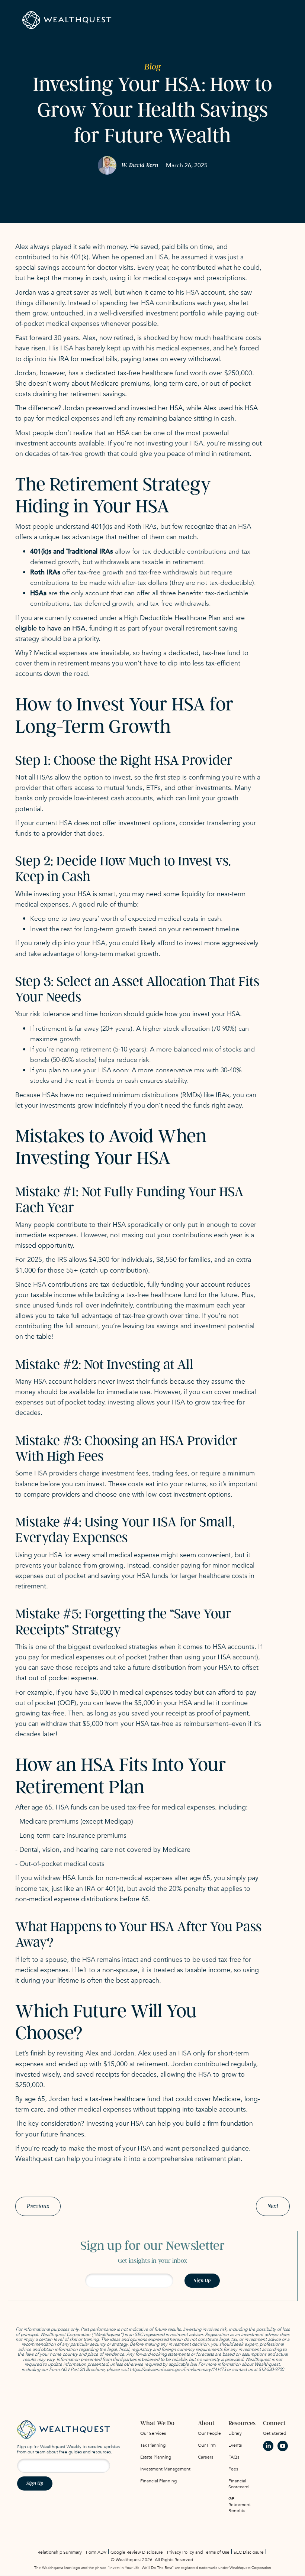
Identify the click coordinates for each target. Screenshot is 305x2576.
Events (235, 2445)
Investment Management (165, 2469)
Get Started (274, 2433)
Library (235, 2433)
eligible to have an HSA (50, 628)
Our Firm (207, 2445)
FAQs (234, 2457)
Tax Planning (153, 2445)
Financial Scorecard (238, 2484)
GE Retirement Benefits (240, 2505)
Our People (209, 2433)
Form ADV (96, 2552)
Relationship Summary (60, 2552)
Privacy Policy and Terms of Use (198, 2552)
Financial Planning (158, 2481)
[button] (125, 20)
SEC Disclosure (249, 2552)
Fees (233, 2469)
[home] (67, 20)
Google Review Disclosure (137, 2552)
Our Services (153, 2433)
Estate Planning (156, 2457)
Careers (206, 2457)
